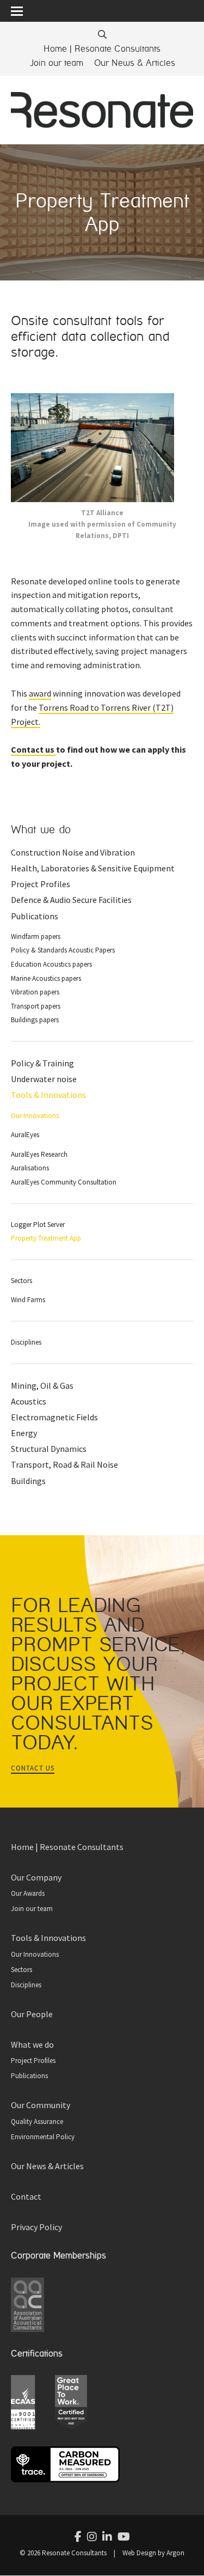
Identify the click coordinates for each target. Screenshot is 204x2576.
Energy (24, 1433)
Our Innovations (35, 1116)
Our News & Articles (135, 63)
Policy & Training (42, 1063)
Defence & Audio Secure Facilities (71, 900)
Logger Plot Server (38, 1225)
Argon (175, 2553)
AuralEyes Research (39, 1154)
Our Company (36, 1877)
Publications (35, 916)
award (40, 693)
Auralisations (30, 1168)
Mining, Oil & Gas (42, 1385)
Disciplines (26, 1342)
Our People (32, 2014)
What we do (41, 830)
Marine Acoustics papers (46, 978)
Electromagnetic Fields (54, 1417)
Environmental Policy (43, 2137)
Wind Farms (28, 1300)
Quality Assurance (37, 2122)
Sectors (21, 1281)
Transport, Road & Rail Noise (64, 1464)
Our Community (41, 2105)
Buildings (28, 1481)
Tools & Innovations (48, 1095)
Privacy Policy (36, 2227)
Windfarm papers (36, 936)
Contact (26, 2196)
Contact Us (33, 1768)
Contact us (33, 749)
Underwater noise (44, 1079)
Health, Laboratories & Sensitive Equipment (93, 868)
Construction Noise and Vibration (73, 852)
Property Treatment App (46, 1238)
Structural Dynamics (49, 1449)
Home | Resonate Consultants (102, 49)
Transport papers (36, 1006)
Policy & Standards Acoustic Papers (63, 950)
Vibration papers (35, 992)
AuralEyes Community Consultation (64, 1182)
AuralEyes (25, 1135)
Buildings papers (35, 1020)
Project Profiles (41, 884)
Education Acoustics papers (51, 964)
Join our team (56, 63)
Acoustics (29, 1401)
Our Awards (28, 1893)
